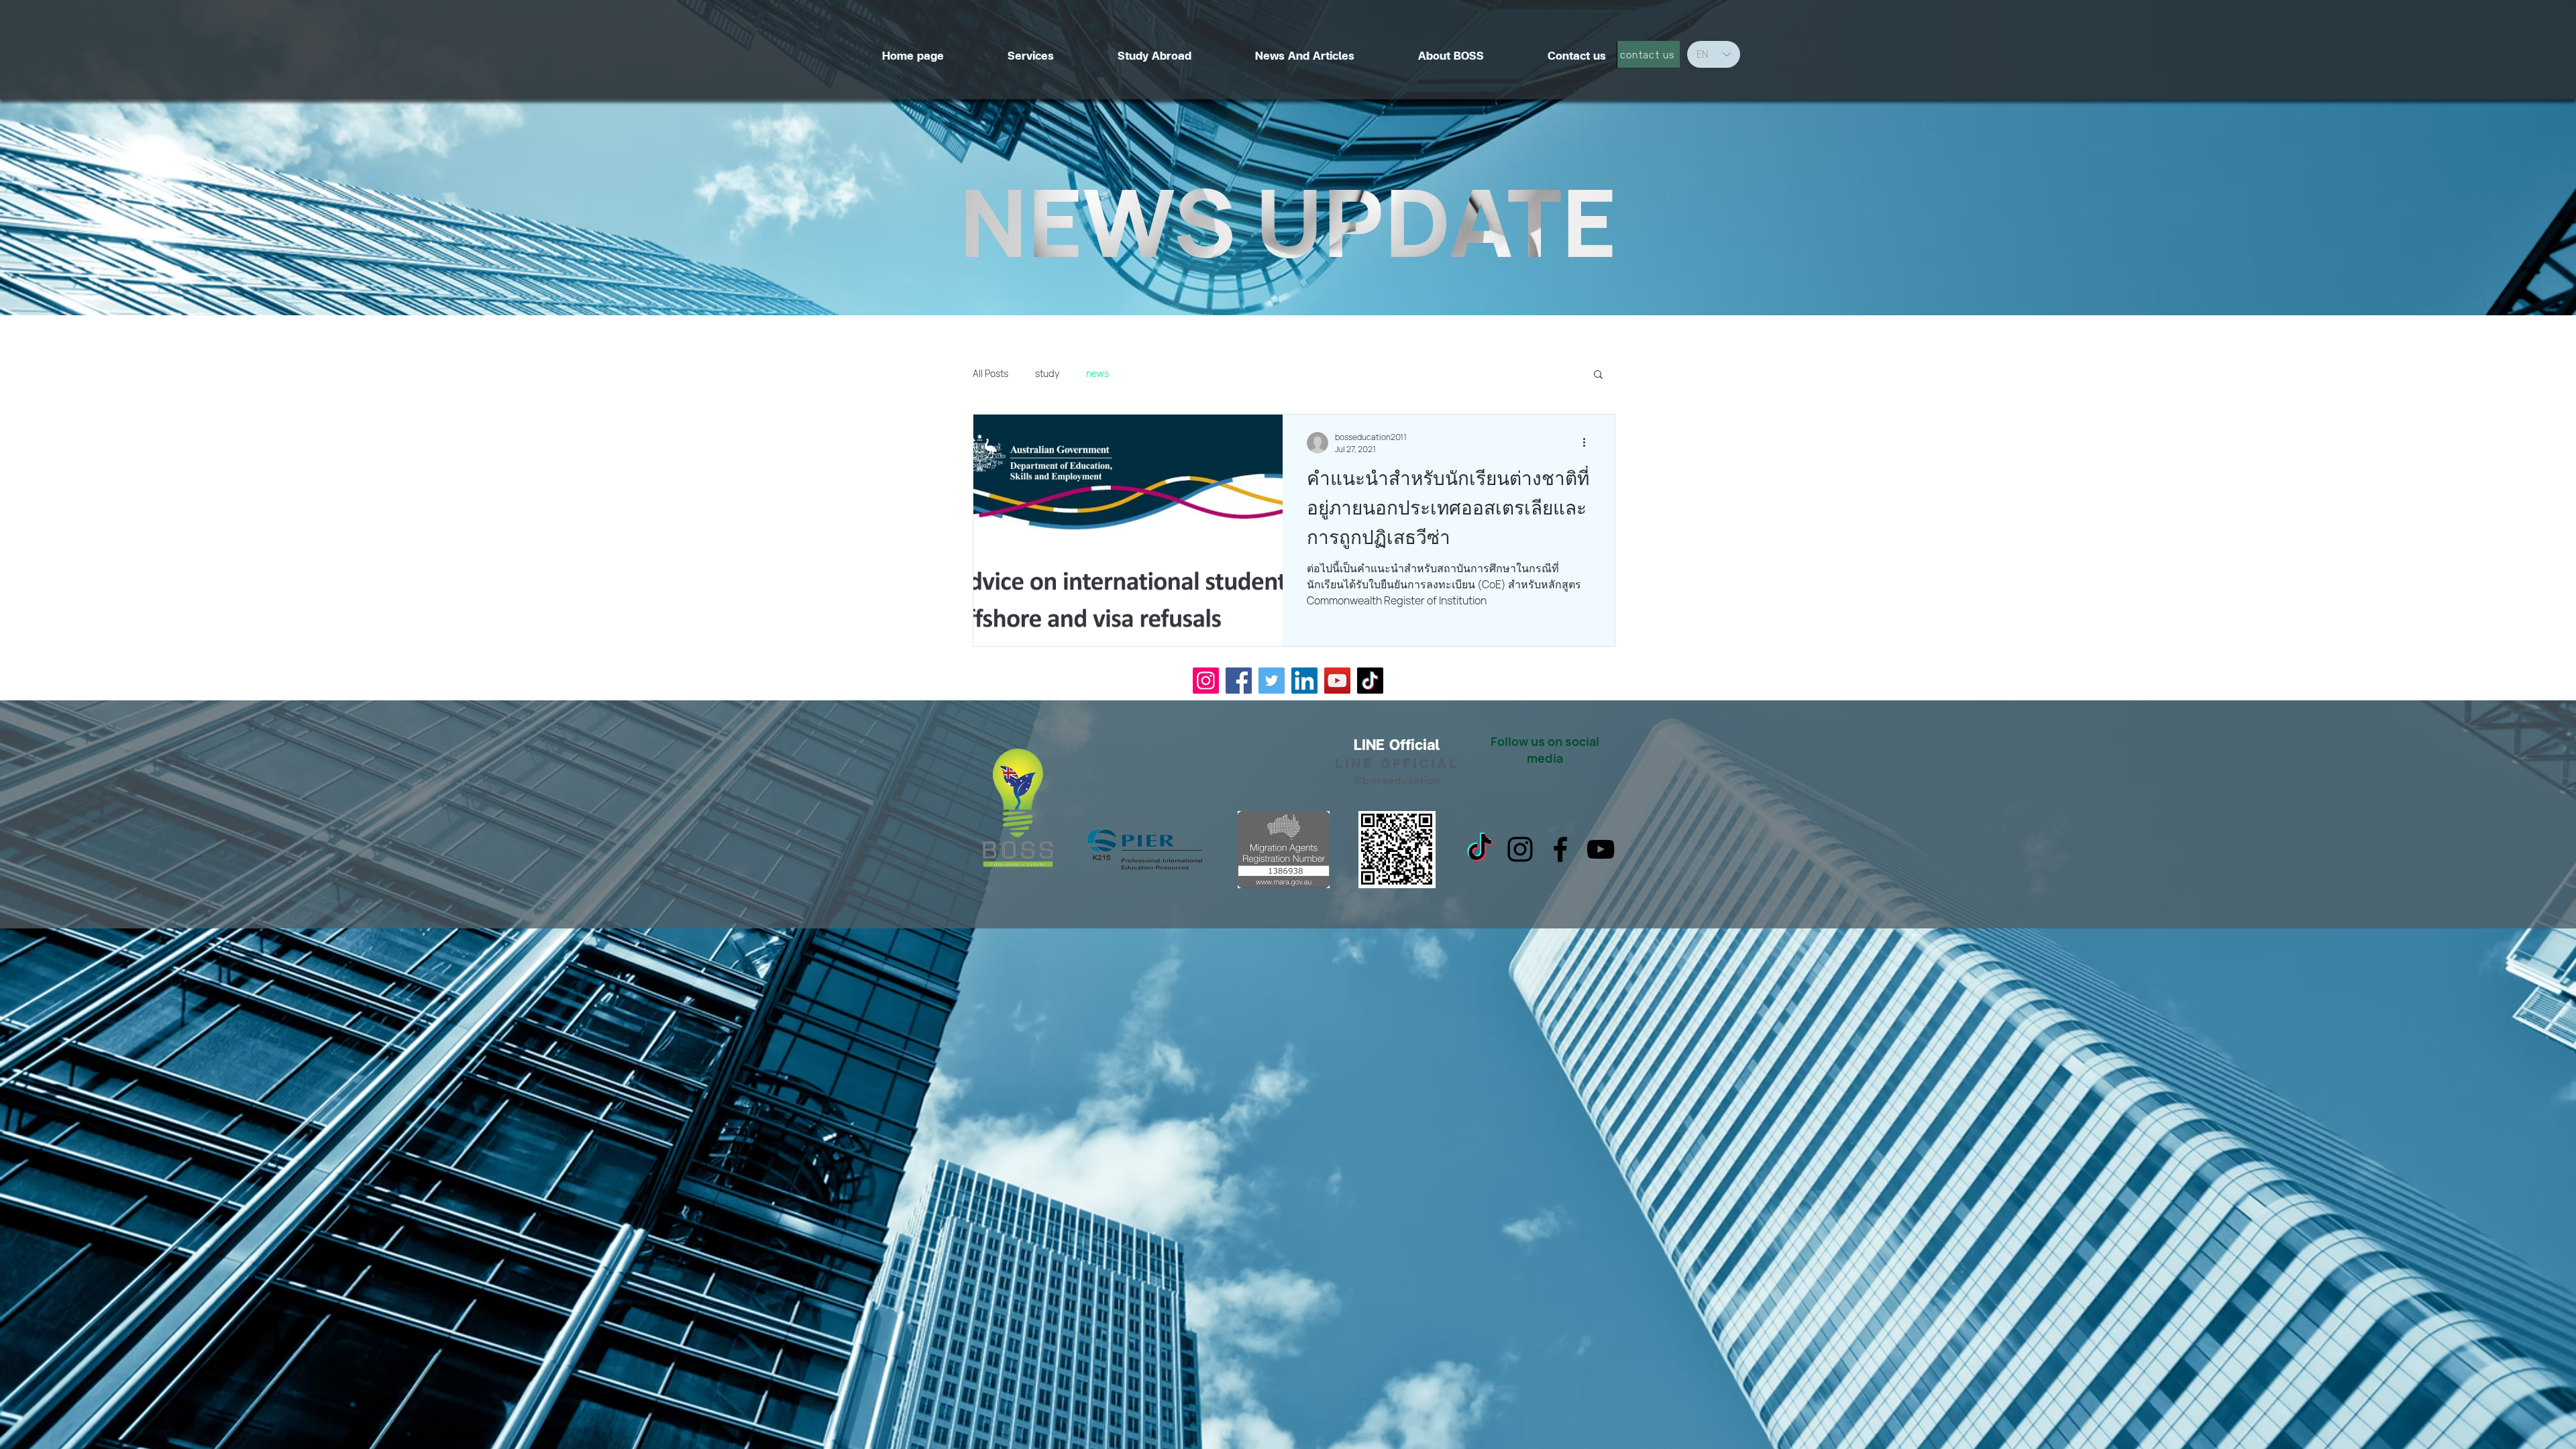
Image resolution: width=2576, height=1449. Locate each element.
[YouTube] (1337, 681)
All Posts (990, 373)
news (1097, 373)
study (1047, 373)
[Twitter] (1272, 681)
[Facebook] (1239, 681)
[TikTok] (1370, 681)
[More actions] (1589, 443)
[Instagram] (1206, 681)
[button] (1598, 375)
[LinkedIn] (1304, 681)
